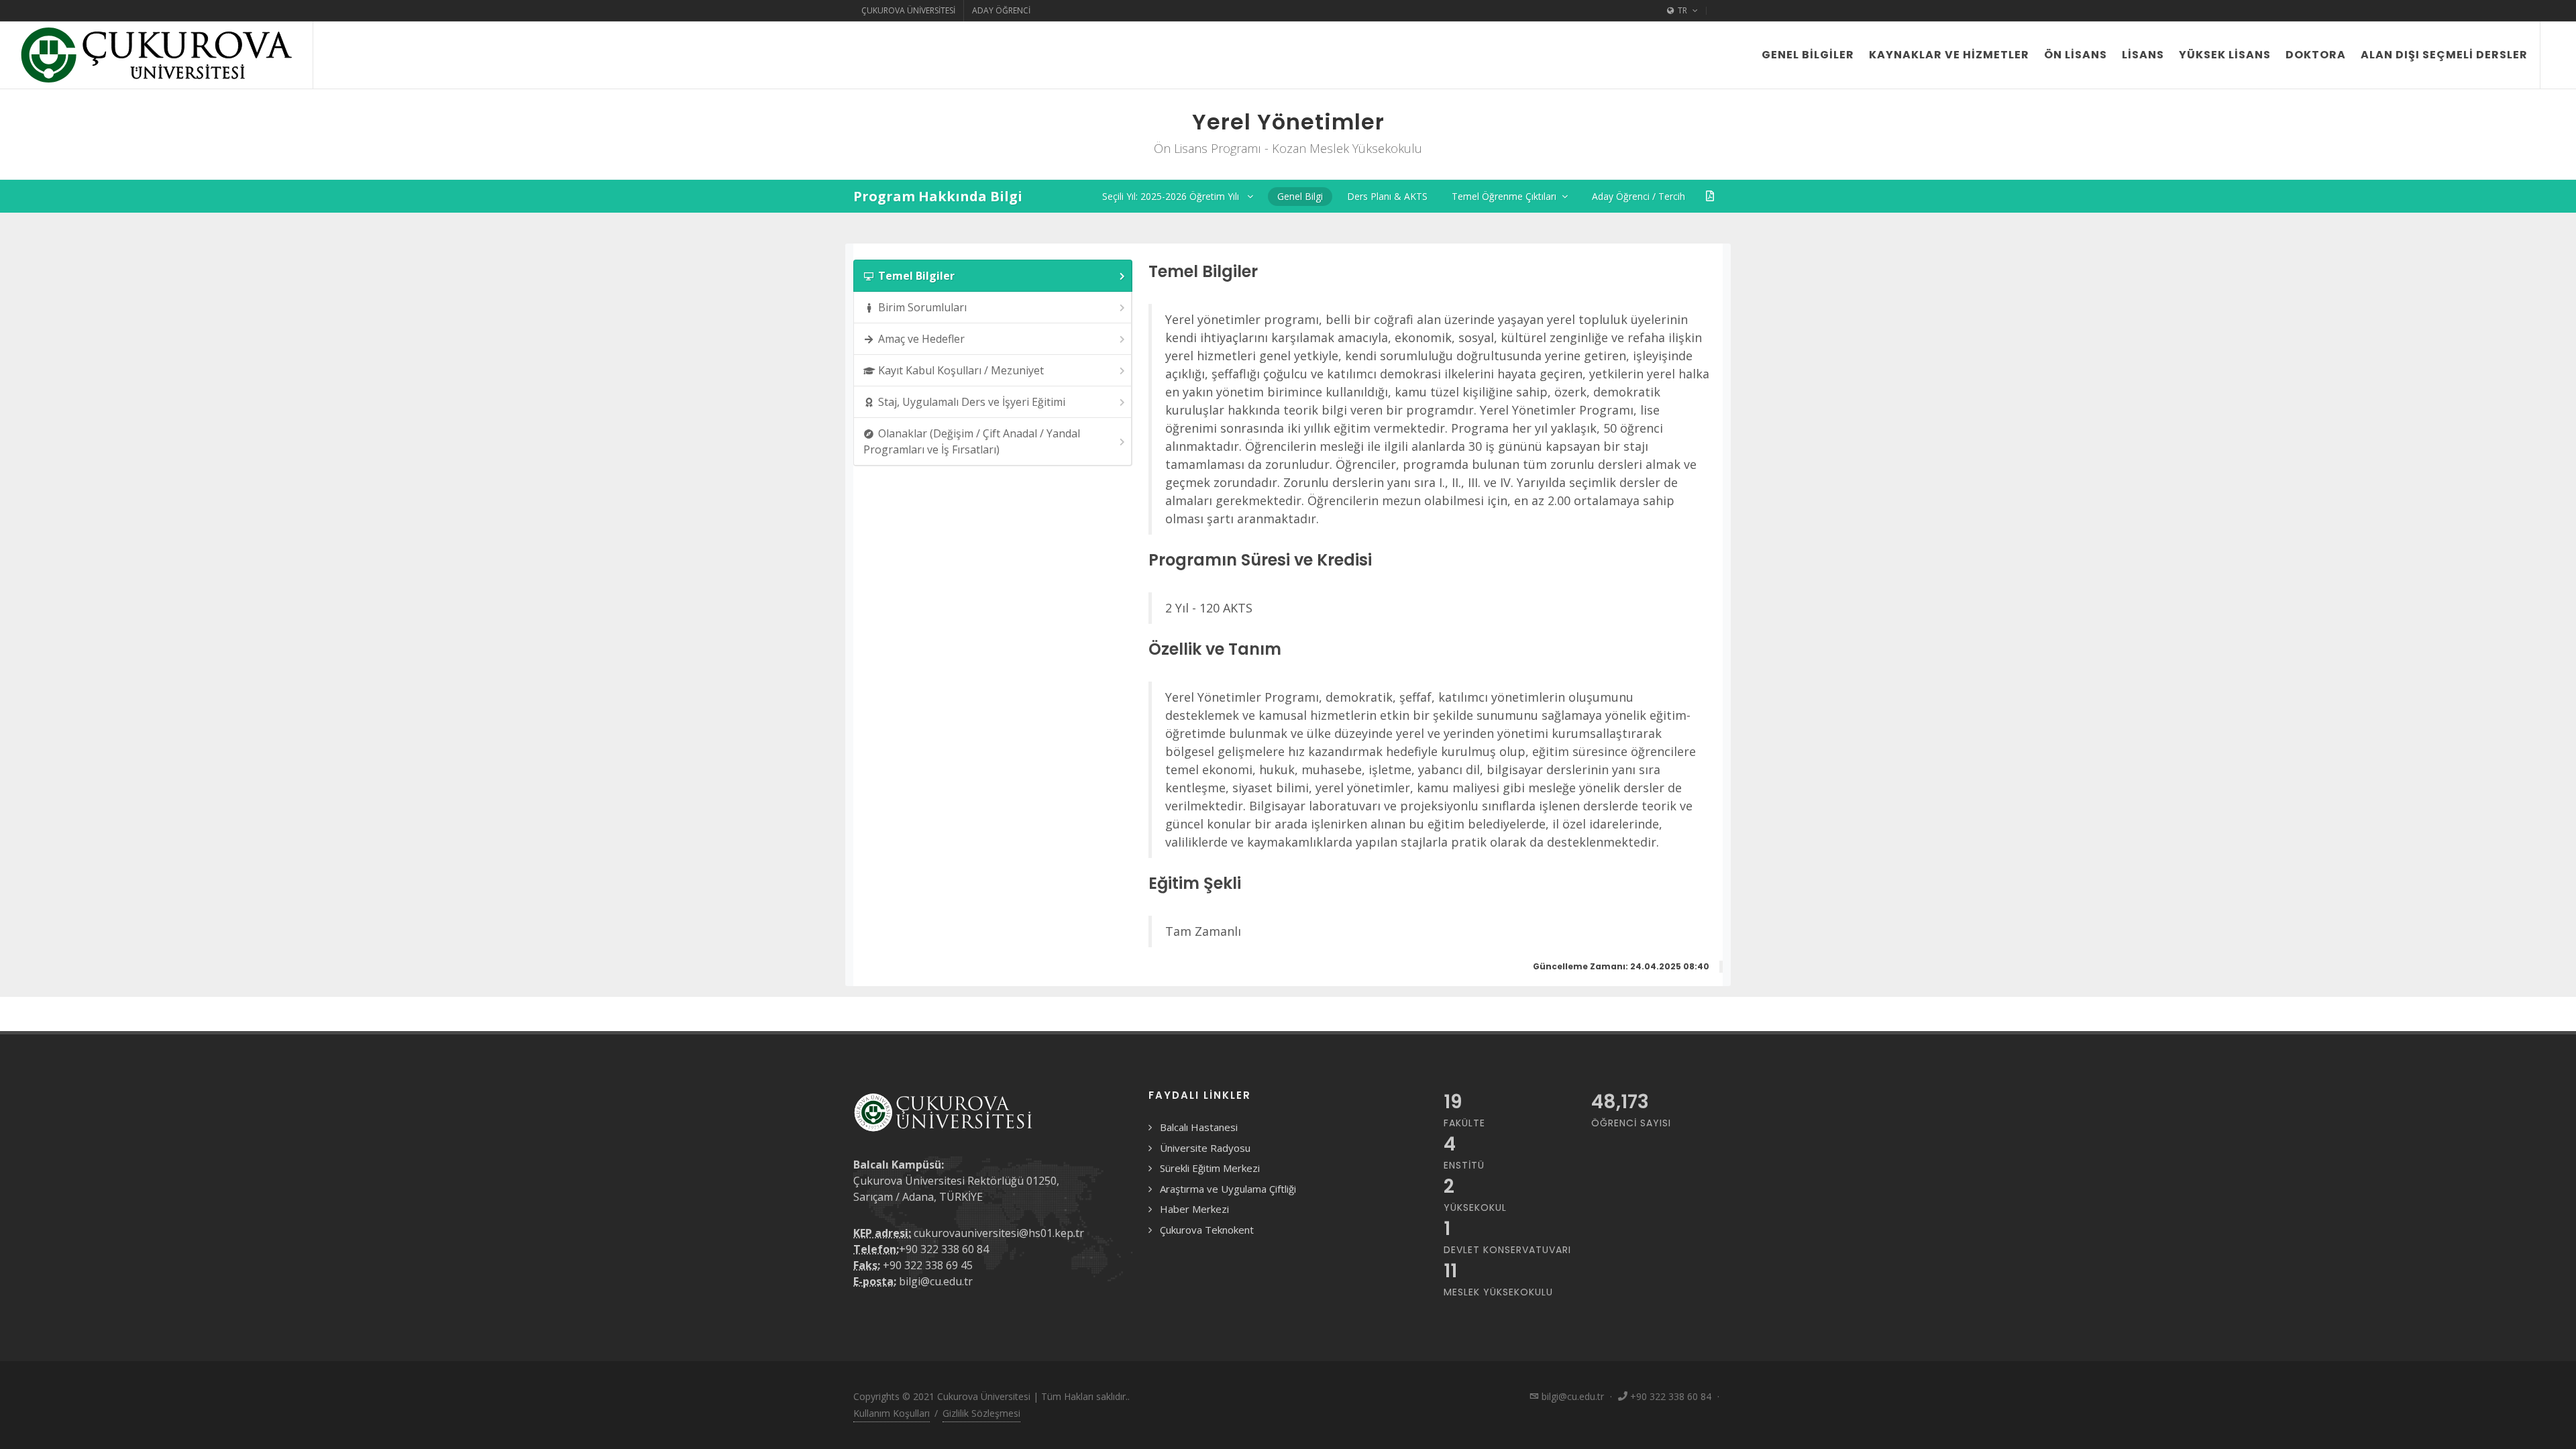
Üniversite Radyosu (1205, 1148)
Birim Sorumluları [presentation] (922, 307)
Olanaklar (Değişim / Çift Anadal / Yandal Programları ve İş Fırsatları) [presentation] (972, 441)
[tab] (993, 276)
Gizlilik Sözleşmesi (981, 1413)
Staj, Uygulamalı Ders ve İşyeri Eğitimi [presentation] (972, 402)
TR (1682, 10)
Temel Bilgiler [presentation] (916, 276)
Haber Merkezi (1194, 1209)
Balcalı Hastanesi (1199, 1127)
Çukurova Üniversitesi (908, 10)
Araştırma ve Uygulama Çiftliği (1228, 1189)
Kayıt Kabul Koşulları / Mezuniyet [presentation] (961, 370)
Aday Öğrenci (1001, 10)
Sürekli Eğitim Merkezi (1210, 1168)
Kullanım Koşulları (892, 1413)
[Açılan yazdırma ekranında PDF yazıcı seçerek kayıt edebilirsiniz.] (1710, 196)
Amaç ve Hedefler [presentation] (921, 339)
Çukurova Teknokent (1207, 1230)
